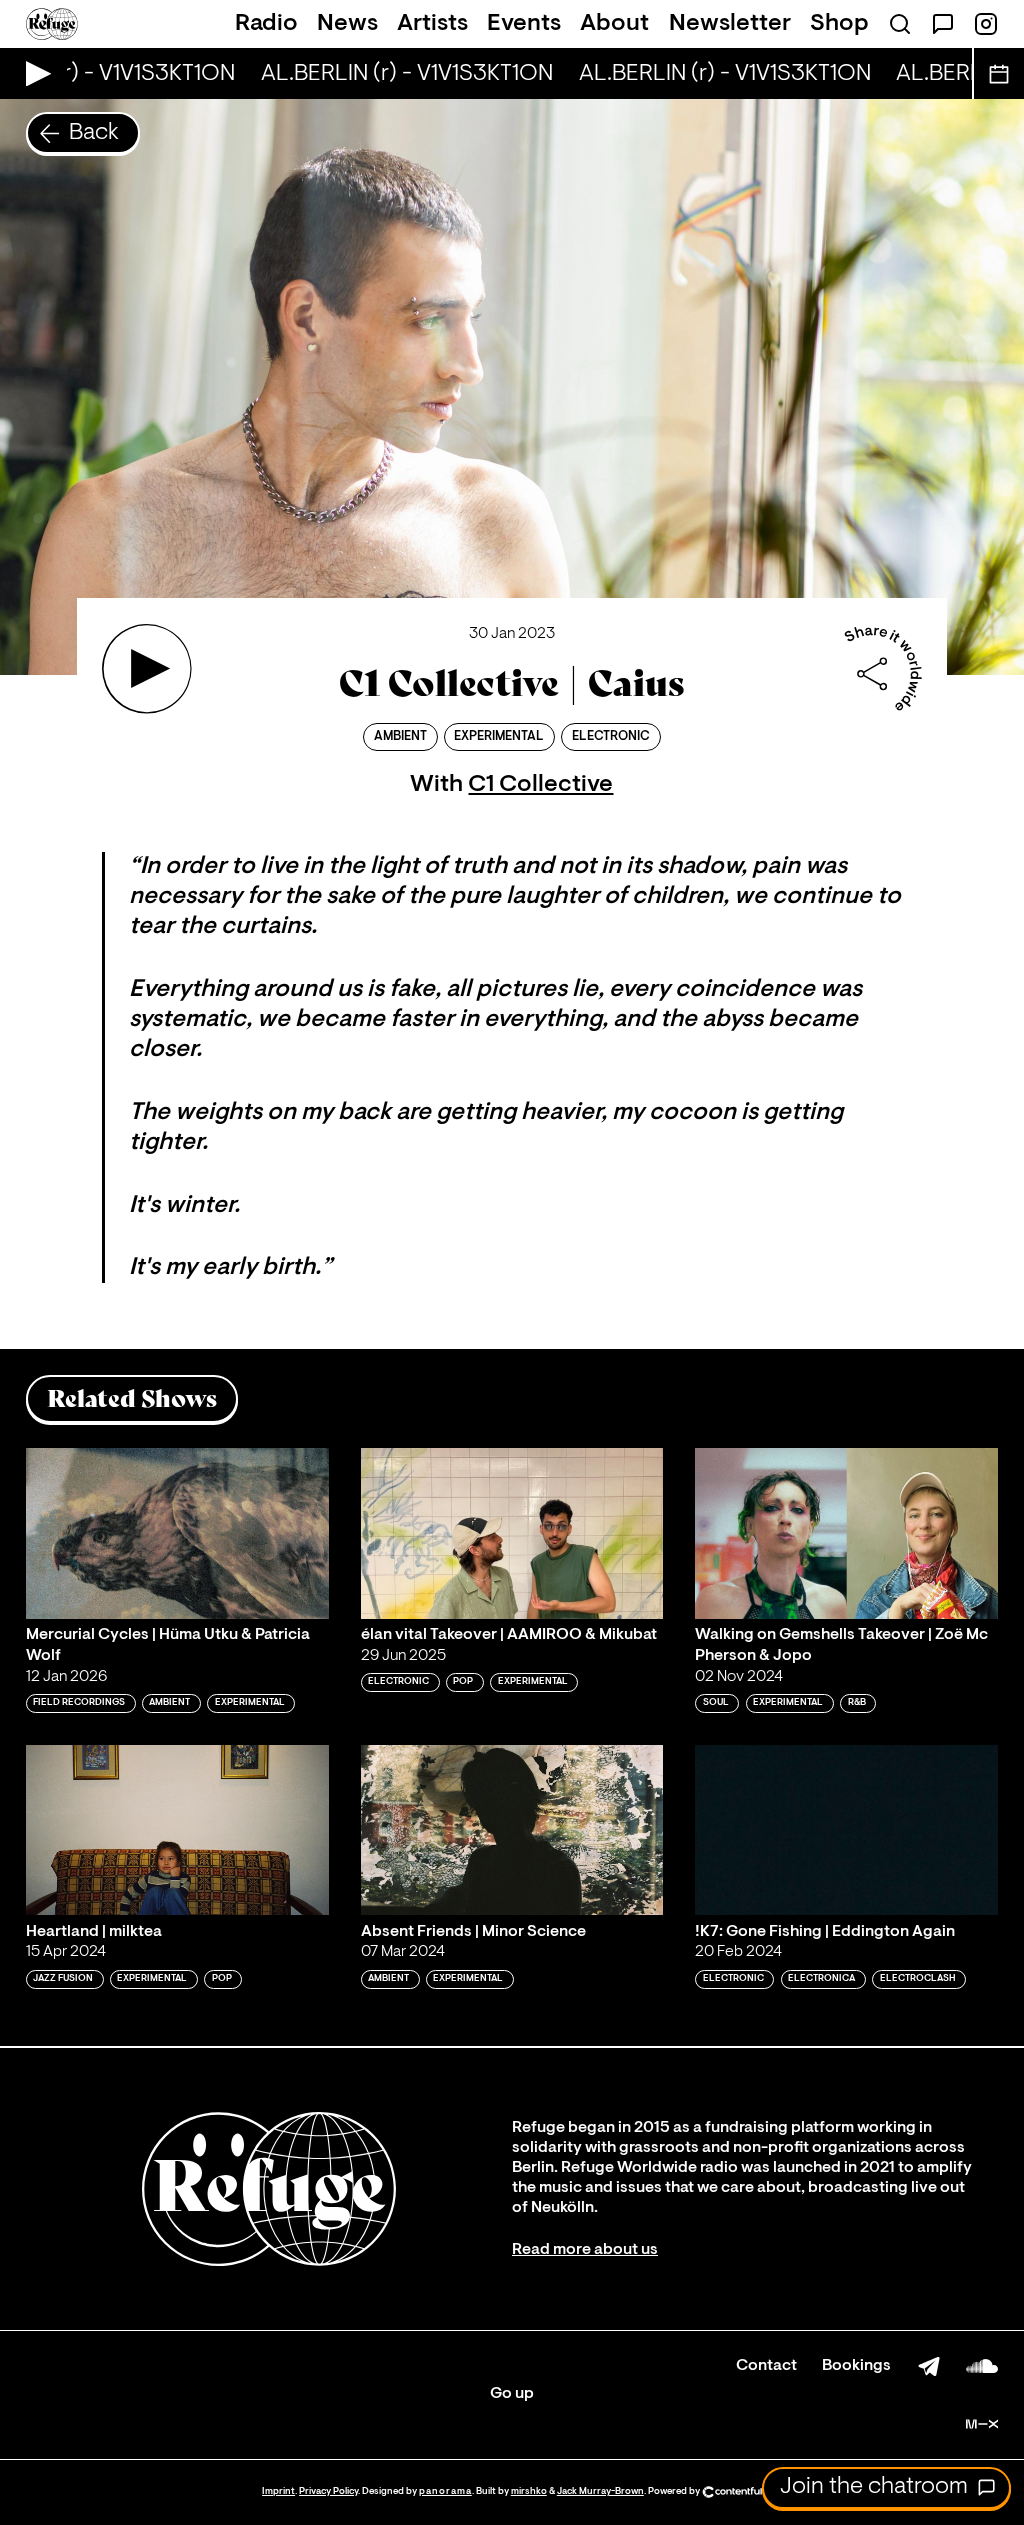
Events (524, 24)
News (347, 24)
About (614, 24)
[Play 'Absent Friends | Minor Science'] (512, 1830)
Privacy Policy (328, 2491)
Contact (766, 2366)
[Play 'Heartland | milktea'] (177, 1830)
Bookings (856, 2366)
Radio (266, 24)
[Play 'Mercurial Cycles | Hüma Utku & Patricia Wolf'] (177, 1533)
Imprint (278, 2491)
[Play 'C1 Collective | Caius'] (147, 669)
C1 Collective (540, 785)
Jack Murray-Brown (600, 2491)
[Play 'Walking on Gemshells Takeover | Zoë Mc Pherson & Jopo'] (846, 1533)
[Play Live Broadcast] (33, 73)
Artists (432, 24)
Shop (839, 24)
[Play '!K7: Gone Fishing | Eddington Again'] (846, 1830)
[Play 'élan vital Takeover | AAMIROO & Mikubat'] (512, 1533)
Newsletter (730, 24)
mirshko (529, 2491)
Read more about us (585, 2250)
